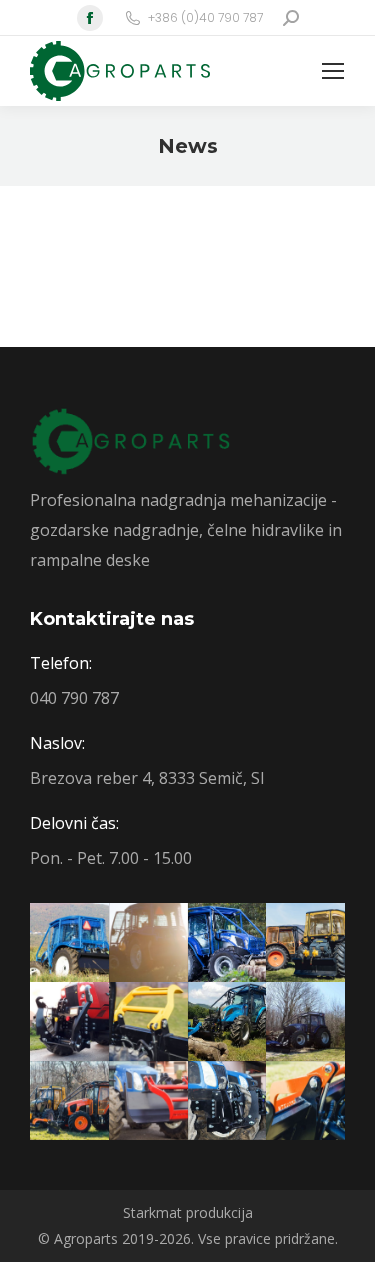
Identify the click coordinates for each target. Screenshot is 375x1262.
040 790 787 (74, 698)
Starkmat (152, 1212)
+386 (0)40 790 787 (205, 17)
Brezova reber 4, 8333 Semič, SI (147, 778)
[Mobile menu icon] (333, 71)
